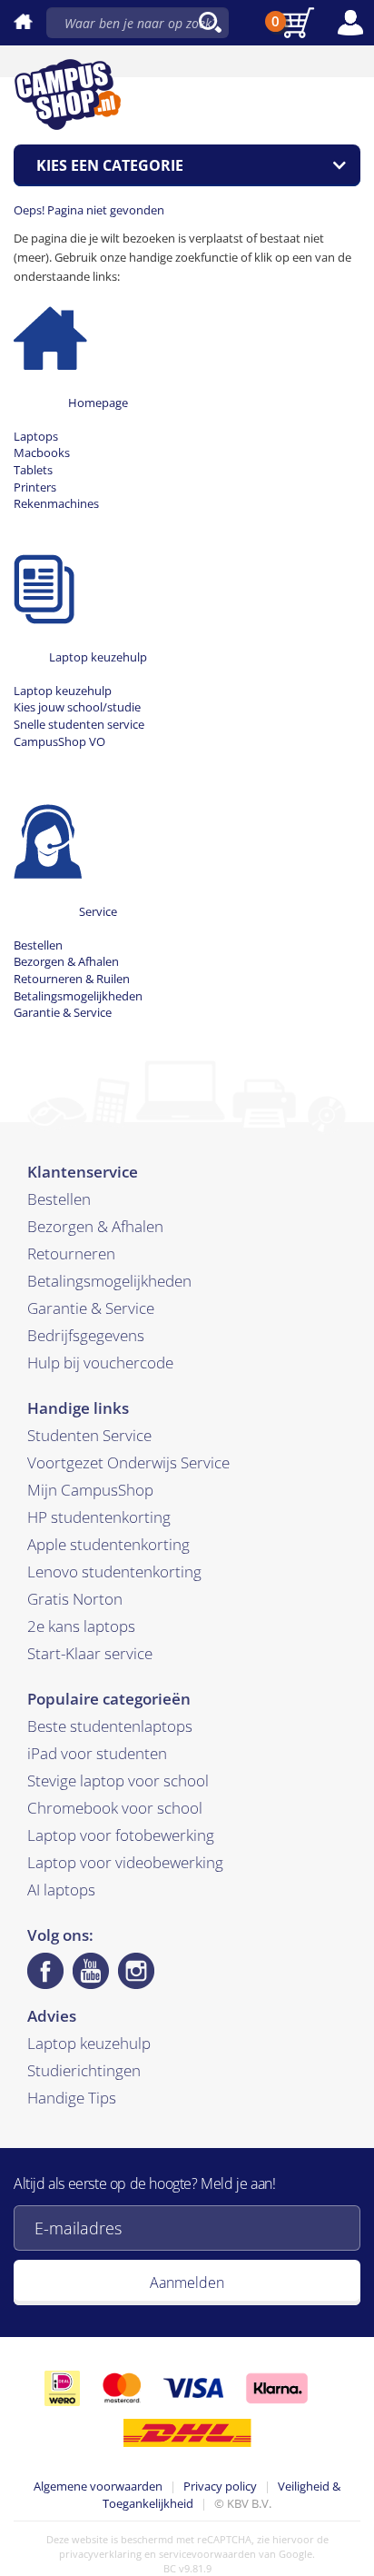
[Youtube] (91, 1971)
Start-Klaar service (90, 1653)
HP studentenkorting (99, 1517)
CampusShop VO (59, 741)
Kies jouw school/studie (77, 707)
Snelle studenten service (79, 724)
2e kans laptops (81, 1626)
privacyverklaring (100, 2554)
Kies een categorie (110, 165)
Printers (35, 487)
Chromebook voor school (115, 1808)
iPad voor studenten (97, 1753)
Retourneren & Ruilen (72, 979)
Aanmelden (187, 2283)
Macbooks (42, 453)
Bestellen (38, 945)
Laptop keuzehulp (98, 657)
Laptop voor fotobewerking (121, 1835)
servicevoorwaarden (207, 2554)
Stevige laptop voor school (118, 1780)
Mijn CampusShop (90, 1490)
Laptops (36, 436)
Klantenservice (83, 1172)
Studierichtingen (84, 2070)
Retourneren (71, 1253)
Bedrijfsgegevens (86, 1335)
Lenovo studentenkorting (114, 1571)
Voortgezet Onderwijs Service (128, 1462)
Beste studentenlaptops (110, 1726)
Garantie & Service (63, 1012)
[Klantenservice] (48, 840)
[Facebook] (45, 1971)
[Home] (50, 332)
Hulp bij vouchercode (100, 1363)
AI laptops (61, 1890)
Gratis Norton (75, 1599)
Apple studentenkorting (108, 1544)
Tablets (33, 470)
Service (98, 911)
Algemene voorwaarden (98, 2486)
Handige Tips (72, 2098)
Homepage (98, 403)
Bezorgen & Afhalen (66, 961)
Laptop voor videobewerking (125, 1862)
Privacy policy (220, 2486)
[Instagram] (136, 1971)
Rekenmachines (56, 503)
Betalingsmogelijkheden (78, 996)
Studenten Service (89, 1435)
